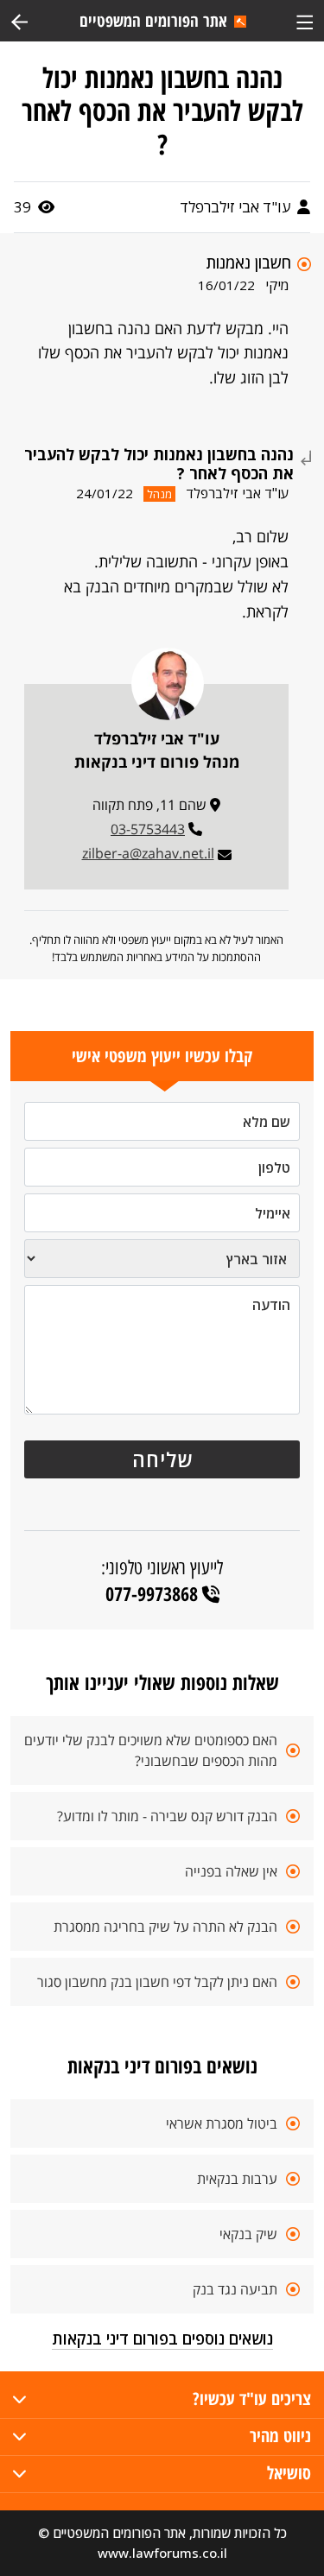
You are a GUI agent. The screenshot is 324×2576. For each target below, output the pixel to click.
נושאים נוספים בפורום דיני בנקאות (162, 2339)
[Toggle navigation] (305, 20)
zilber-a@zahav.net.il (148, 853)
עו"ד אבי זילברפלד (237, 207)
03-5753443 (148, 829)
